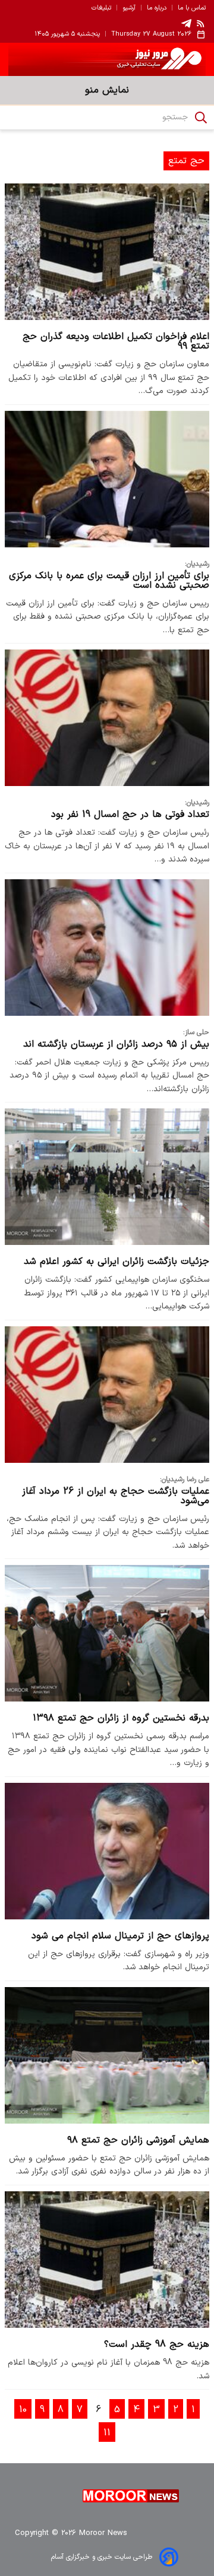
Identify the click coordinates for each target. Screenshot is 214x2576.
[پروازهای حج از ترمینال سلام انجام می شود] (107, 1851)
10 (23, 2410)
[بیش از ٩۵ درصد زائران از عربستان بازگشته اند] (107, 948)
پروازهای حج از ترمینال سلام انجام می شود (120, 1936)
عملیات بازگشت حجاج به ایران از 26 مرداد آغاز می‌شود (116, 1496)
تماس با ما (192, 8)
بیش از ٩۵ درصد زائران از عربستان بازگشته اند (116, 1044)
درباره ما (157, 8)
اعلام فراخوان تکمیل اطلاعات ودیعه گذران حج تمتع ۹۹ (116, 341)
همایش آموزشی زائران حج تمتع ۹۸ (138, 2140)
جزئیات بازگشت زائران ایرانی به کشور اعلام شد (117, 1262)
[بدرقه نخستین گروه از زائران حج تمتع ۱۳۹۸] (107, 1633)
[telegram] (186, 23)
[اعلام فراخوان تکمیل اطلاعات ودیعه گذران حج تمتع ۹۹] (107, 252)
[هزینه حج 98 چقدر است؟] (107, 2260)
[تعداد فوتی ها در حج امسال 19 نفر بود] (107, 718)
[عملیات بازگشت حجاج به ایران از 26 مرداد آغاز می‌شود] (107, 1395)
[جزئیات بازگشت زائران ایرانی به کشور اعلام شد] (107, 1177)
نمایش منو (107, 90)
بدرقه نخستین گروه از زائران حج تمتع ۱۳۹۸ (121, 1718)
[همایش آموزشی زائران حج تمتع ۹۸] (107, 2055)
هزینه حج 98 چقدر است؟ (157, 2344)
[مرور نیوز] (107, 59)
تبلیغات (101, 8)
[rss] (201, 23)
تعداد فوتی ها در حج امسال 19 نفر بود (130, 815)
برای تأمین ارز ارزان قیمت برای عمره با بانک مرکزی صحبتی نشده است (109, 581)
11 (107, 2433)
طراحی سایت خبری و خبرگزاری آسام (102, 2557)
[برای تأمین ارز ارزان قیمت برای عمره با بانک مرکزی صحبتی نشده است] (107, 479)
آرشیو (129, 8)
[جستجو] (201, 118)
